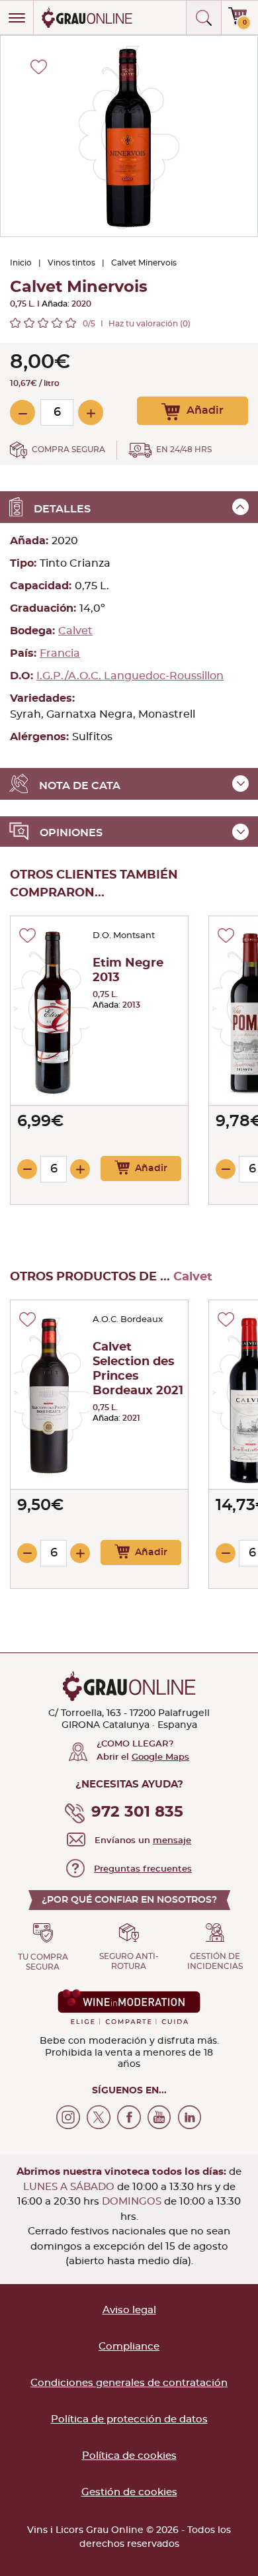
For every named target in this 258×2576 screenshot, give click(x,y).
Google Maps (160, 1757)
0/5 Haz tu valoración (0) (137, 324)
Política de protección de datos (129, 2419)
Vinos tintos (71, 263)
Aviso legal (129, 2310)
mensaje (172, 1841)
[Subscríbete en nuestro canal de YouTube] (159, 2117)
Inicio (21, 263)
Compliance (129, 2347)
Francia (60, 653)
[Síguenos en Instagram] (68, 2117)
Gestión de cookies (129, 2492)
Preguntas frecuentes (143, 1869)
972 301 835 (137, 1812)
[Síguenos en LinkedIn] (190, 2117)
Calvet (75, 631)
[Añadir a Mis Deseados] (27, 935)
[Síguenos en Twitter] (99, 2117)
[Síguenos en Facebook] (129, 2117)
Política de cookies (129, 2456)
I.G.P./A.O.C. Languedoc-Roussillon (130, 676)
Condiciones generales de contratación (129, 2383)
